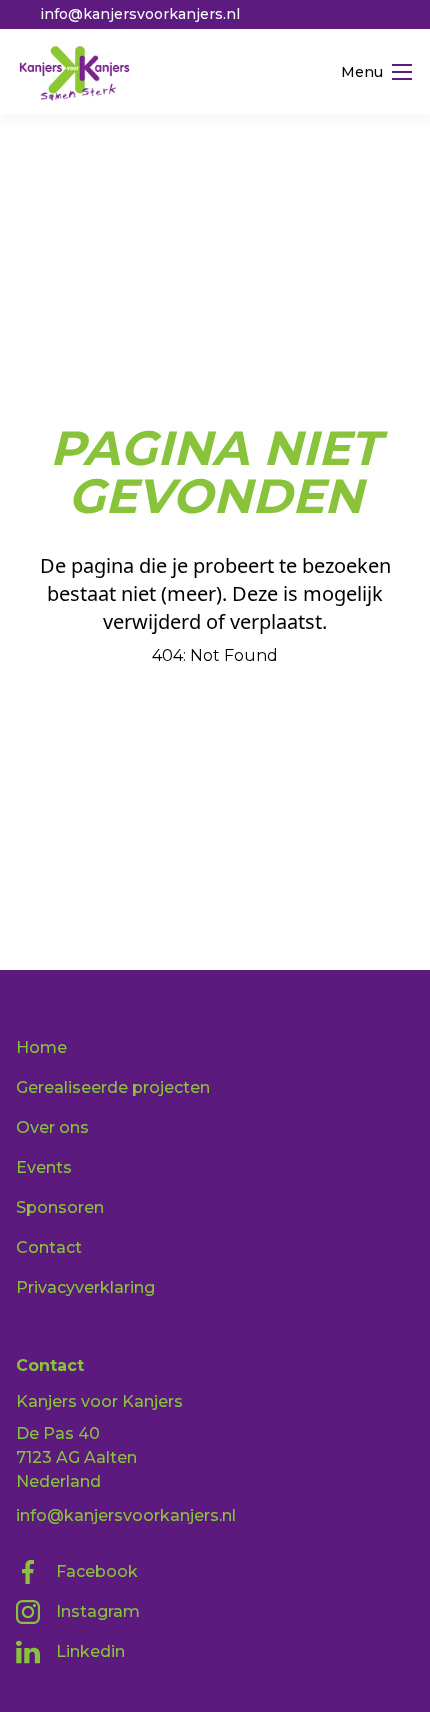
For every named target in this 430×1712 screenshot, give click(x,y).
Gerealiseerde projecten (113, 1087)
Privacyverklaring (85, 1287)
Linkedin (90, 1651)
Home (41, 1047)
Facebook (97, 1571)
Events (44, 1167)
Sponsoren (60, 1207)
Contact (49, 1247)
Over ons (52, 1127)
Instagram (98, 1611)
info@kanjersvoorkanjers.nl (126, 1515)
